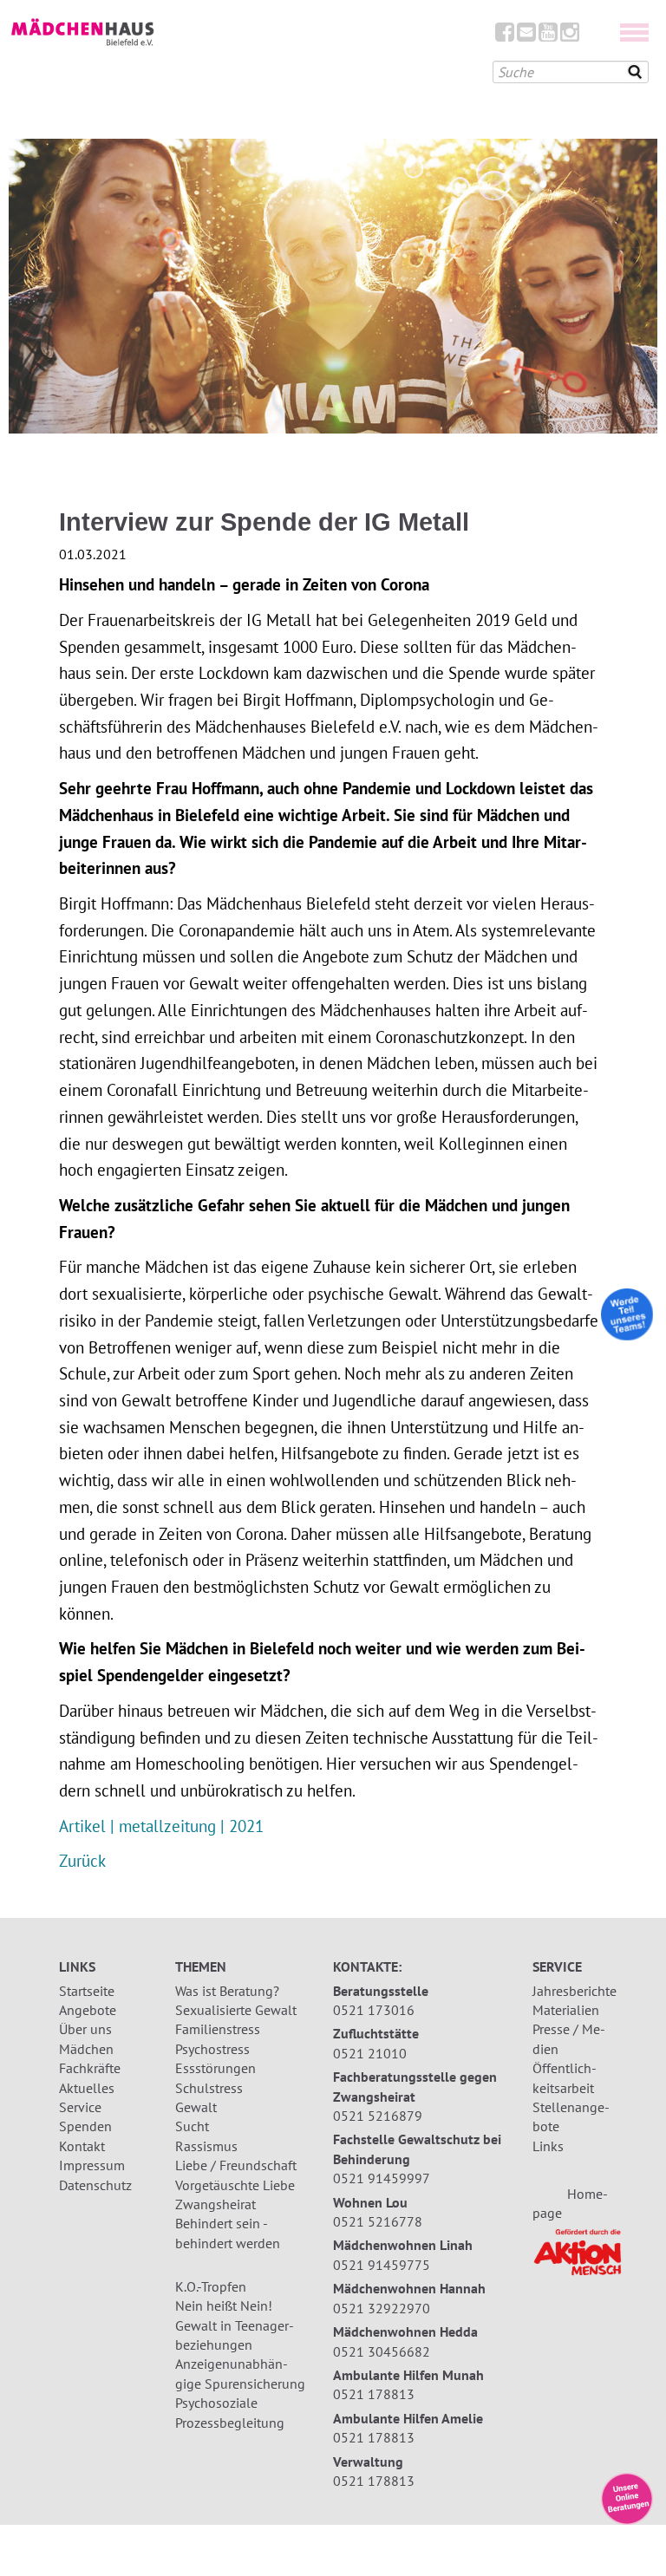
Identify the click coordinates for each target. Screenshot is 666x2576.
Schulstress (209, 2088)
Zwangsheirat (215, 2204)
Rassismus (206, 2146)
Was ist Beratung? (227, 1991)
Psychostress (212, 2049)
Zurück (82, 1860)
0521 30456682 (382, 2351)
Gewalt (196, 2107)
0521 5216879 (378, 2116)
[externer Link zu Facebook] (505, 36)
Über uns (85, 2029)
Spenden (85, 2126)
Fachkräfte (90, 2068)
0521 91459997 (382, 2178)
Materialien (566, 2010)
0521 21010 (370, 2053)
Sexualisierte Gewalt (236, 2010)
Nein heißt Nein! (224, 2305)
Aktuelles (87, 2088)
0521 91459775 (382, 2265)
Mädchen (86, 2049)
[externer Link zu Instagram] (570, 36)
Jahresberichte (575, 1991)
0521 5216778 (378, 2221)
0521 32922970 (382, 2308)
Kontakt (82, 2146)
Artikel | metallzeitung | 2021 (161, 1826)
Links (548, 2146)
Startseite (87, 1991)
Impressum (92, 2165)
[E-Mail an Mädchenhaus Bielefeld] (526, 36)
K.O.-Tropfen (211, 2286)
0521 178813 (374, 2394)
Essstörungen (215, 2068)
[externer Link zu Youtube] (548, 36)
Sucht (192, 2126)
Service (80, 2107)
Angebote (88, 2010)
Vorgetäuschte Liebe (235, 2185)
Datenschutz (95, 2185)
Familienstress (218, 2029)
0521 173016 (374, 2010)
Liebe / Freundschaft (236, 2165)
